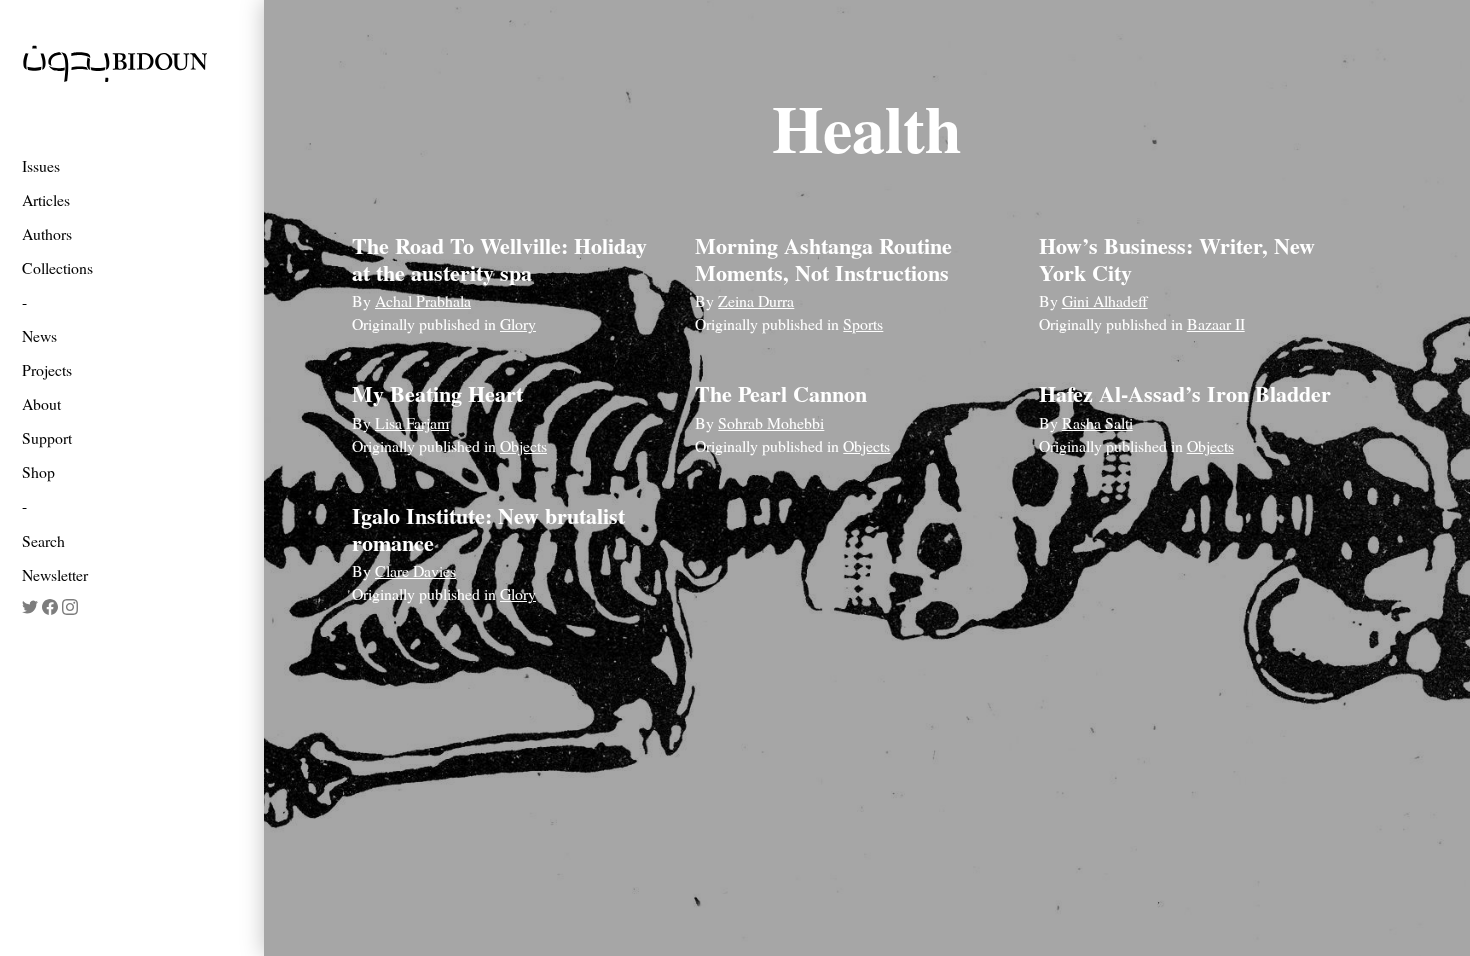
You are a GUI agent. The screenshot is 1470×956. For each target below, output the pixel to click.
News (39, 335)
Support (47, 437)
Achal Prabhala (423, 300)
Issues (41, 165)
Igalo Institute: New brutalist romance (488, 528)
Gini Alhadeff (1105, 300)
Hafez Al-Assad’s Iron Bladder (1185, 393)
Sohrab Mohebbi (771, 422)
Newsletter (55, 574)
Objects (523, 445)
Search (43, 540)
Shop (38, 471)
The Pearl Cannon (781, 393)
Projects (47, 369)
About (41, 403)
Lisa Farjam (412, 422)
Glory (518, 323)
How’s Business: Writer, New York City (1177, 258)
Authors (47, 233)
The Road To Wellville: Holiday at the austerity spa (499, 258)
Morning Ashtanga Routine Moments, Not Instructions (823, 258)
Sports (863, 323)
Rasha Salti (1097, 422)
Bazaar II (1216, 323)
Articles (46, 199)
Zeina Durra (756, 300)
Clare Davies (415, 570)
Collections (57, 267)
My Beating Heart (437, 393)
